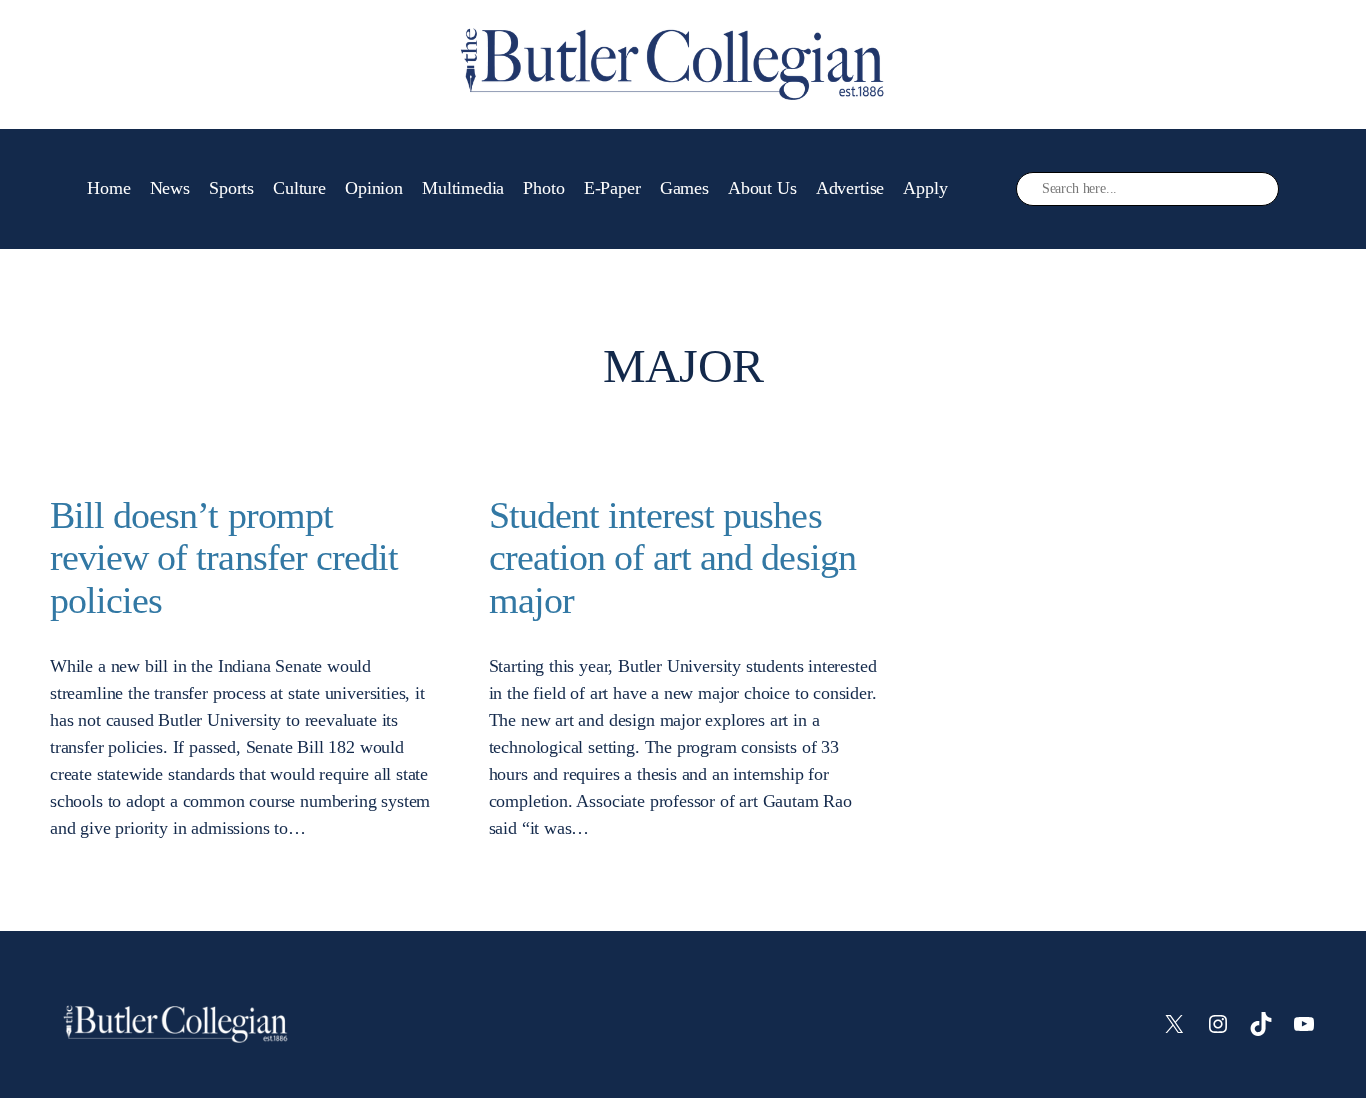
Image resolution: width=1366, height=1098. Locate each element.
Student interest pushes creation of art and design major (672, 558)
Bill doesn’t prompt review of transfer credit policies (224, 558)
